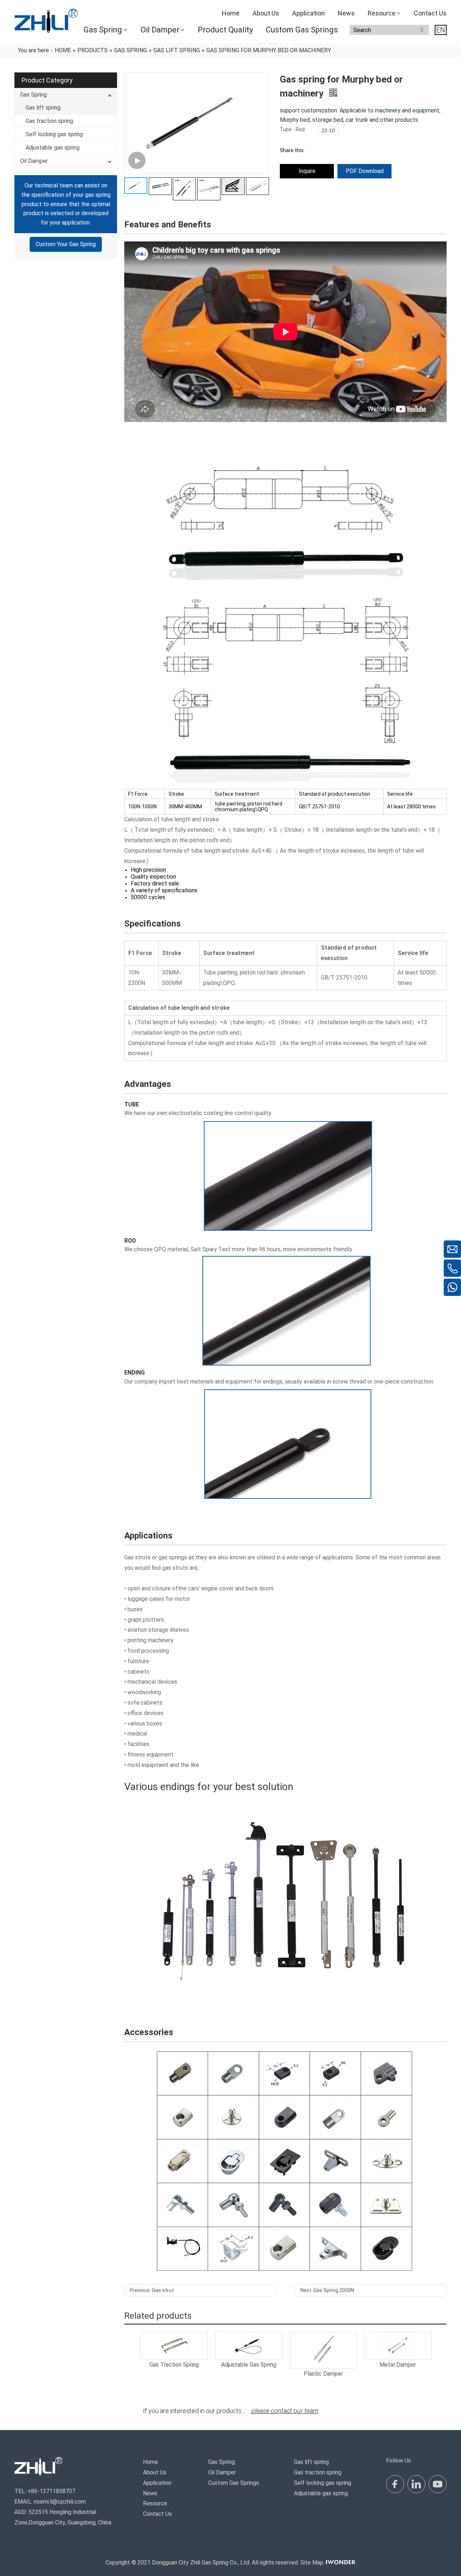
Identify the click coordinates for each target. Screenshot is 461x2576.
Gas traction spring (49, 121)
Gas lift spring (43, 108)
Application (157, 2483)
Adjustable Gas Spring (249, 2365)
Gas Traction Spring (174, 2365)
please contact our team (285, 2411)
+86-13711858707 (51, 2491)
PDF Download (365, 171)
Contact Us (157, 2514)
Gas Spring (33, 95)
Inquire (307, 171)
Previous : (152, 2290)
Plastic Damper (323, 2374)
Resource (155, 2503)
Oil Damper (34, 161)
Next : (327, 2290)
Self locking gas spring (54, 134)
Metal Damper (398, 2365)
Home (151, 2462)
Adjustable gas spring (53, 148)
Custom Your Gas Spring (66, 245)
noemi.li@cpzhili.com (60, 2502)
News (150, 2493)
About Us (155, 2472)
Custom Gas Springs (234, 2483)
